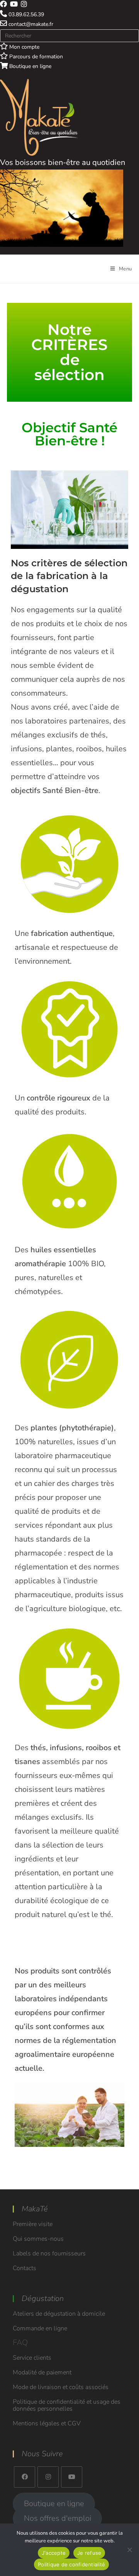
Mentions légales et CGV (47, 2423)
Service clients (32, 2358)
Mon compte (24, 47)
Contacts (25, 2268)
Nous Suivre (42, 2454)
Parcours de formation (35, 57)
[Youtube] (72, 2477)
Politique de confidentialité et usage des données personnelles (67, 2405)
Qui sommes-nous (38, 2239)
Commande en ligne (40, 2328)
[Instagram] (48, 2477)
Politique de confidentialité (71, 2564)
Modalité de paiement (42, 2372)
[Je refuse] (129, 2550)
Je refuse (89, 2553)
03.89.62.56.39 (25, 14)
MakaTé (35, 2209)
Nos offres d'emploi (58, 2518)
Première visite (33, 2224)
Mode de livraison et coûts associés (61, 2387)
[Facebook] (25, 2477)
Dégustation (43, 2298)
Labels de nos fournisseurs (49, 2253)
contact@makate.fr (30, 24)
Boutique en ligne (30, 66)
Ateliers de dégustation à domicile (59, 2314)
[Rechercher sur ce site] (69, 35)
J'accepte (54, 2553)
